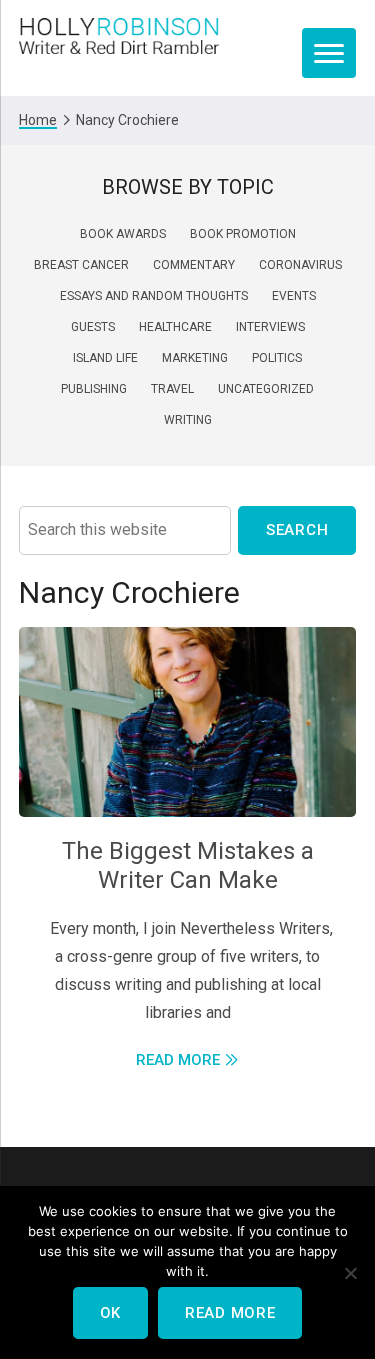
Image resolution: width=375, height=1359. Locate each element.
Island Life (105, 358)
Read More (178, 1060)
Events (294, 296)
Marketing (195, 358)
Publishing (94, 389)
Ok (110, 1313)
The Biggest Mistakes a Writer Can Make (188, 865)
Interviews (270, 327)
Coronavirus (300, 265)
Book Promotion (243, 234)
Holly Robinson (119, 37)
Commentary (194, 265)
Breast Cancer (81, 265)
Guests (93, 327)
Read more (230, 1313)
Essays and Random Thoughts (154, 296)
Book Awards (123, 234)
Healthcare (175, 327)
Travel (172, 389)
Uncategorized (266, 389)
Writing (188, 420)
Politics (277, 358)
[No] (350, 1273)
